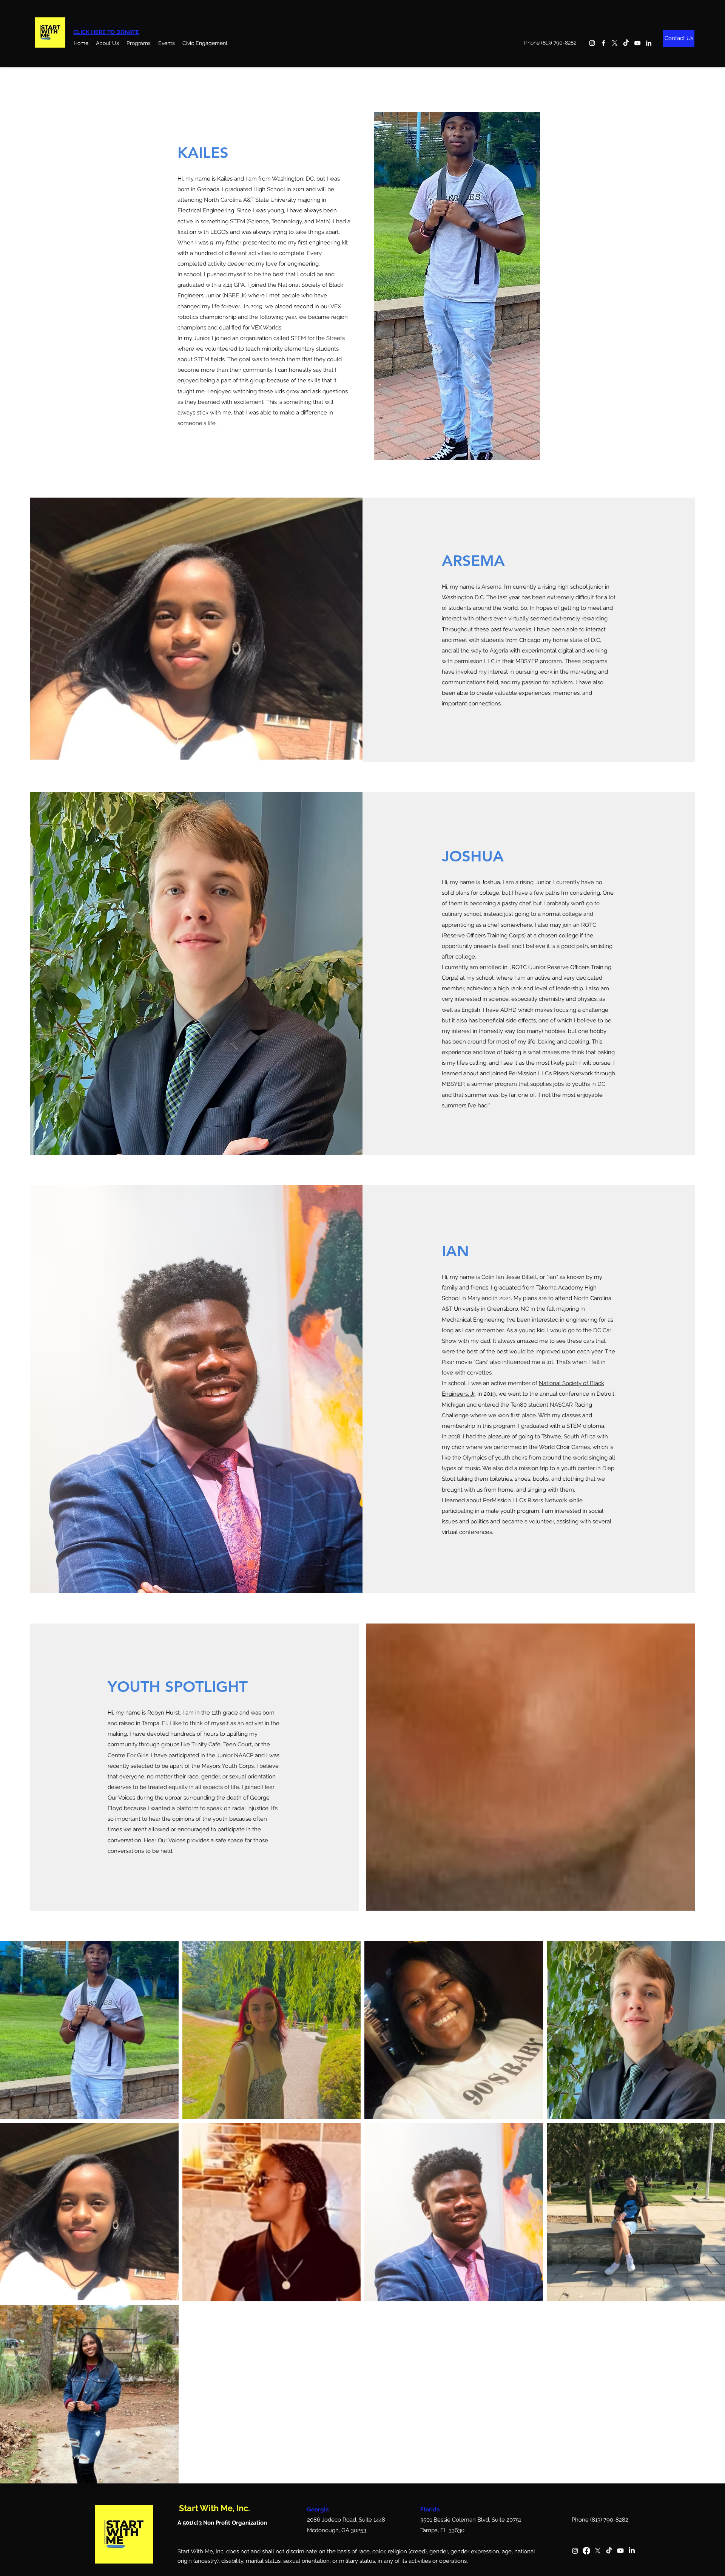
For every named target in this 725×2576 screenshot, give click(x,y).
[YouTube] (637, 43)
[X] (615, 43)
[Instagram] (592, 43)
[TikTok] (626, 43)
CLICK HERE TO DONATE (106, 32)
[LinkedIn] (649, 43)
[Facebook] (603, 43)
